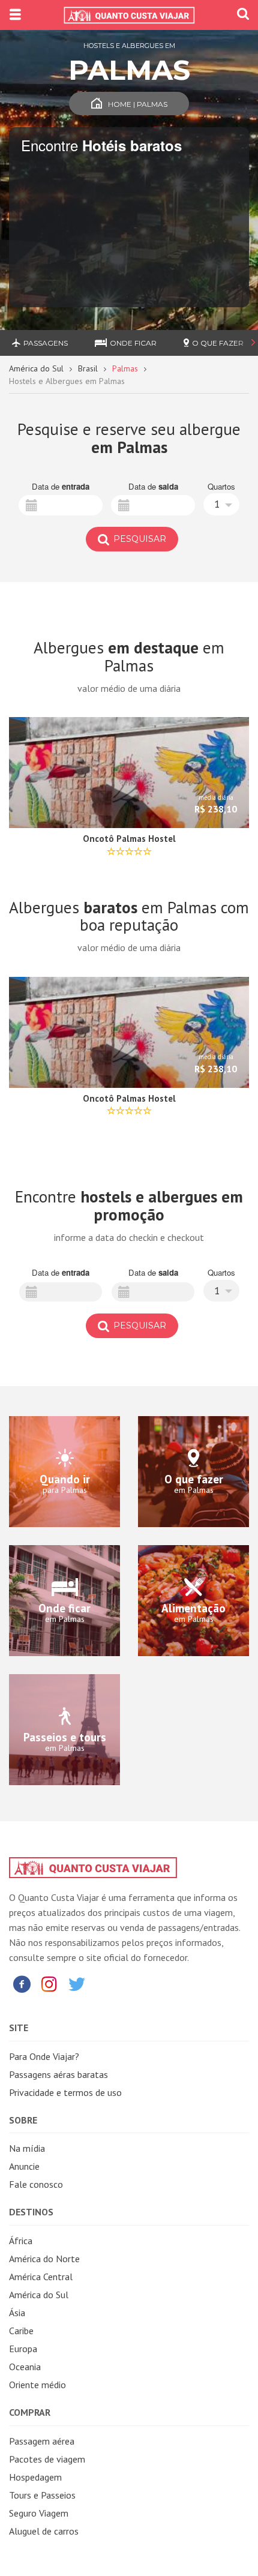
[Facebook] (22, 1983)
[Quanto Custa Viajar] (129, 15)
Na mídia (27, 2148)
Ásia (17, 2313)
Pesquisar (139, 539)
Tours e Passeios (42, 2495)
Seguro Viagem (39, 2513)
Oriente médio (37, 2385)
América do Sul (36, 368)
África (21, 2241)
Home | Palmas (138, 104)
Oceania (25, 2367)
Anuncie (24, 2166)
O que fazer (218, 343)
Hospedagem (35, 2477)
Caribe (21, 2331)
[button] (221, 504)
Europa (23, 2349)
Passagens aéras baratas (58, 2074)
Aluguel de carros (44, 2531)
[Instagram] (49, 1983)
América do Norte (44, 2259)
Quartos (221, 487)
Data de (61, 487)
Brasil (88, 368)
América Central (41, 2277)
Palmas (125, 368)
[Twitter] (77, 1983)
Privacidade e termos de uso (65, 2092)
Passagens (46, 343)
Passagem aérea (42, 2441)
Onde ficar (133, 343)
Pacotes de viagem (47, 2459)
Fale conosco (36, 2184)
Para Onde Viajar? (44, 2056)
